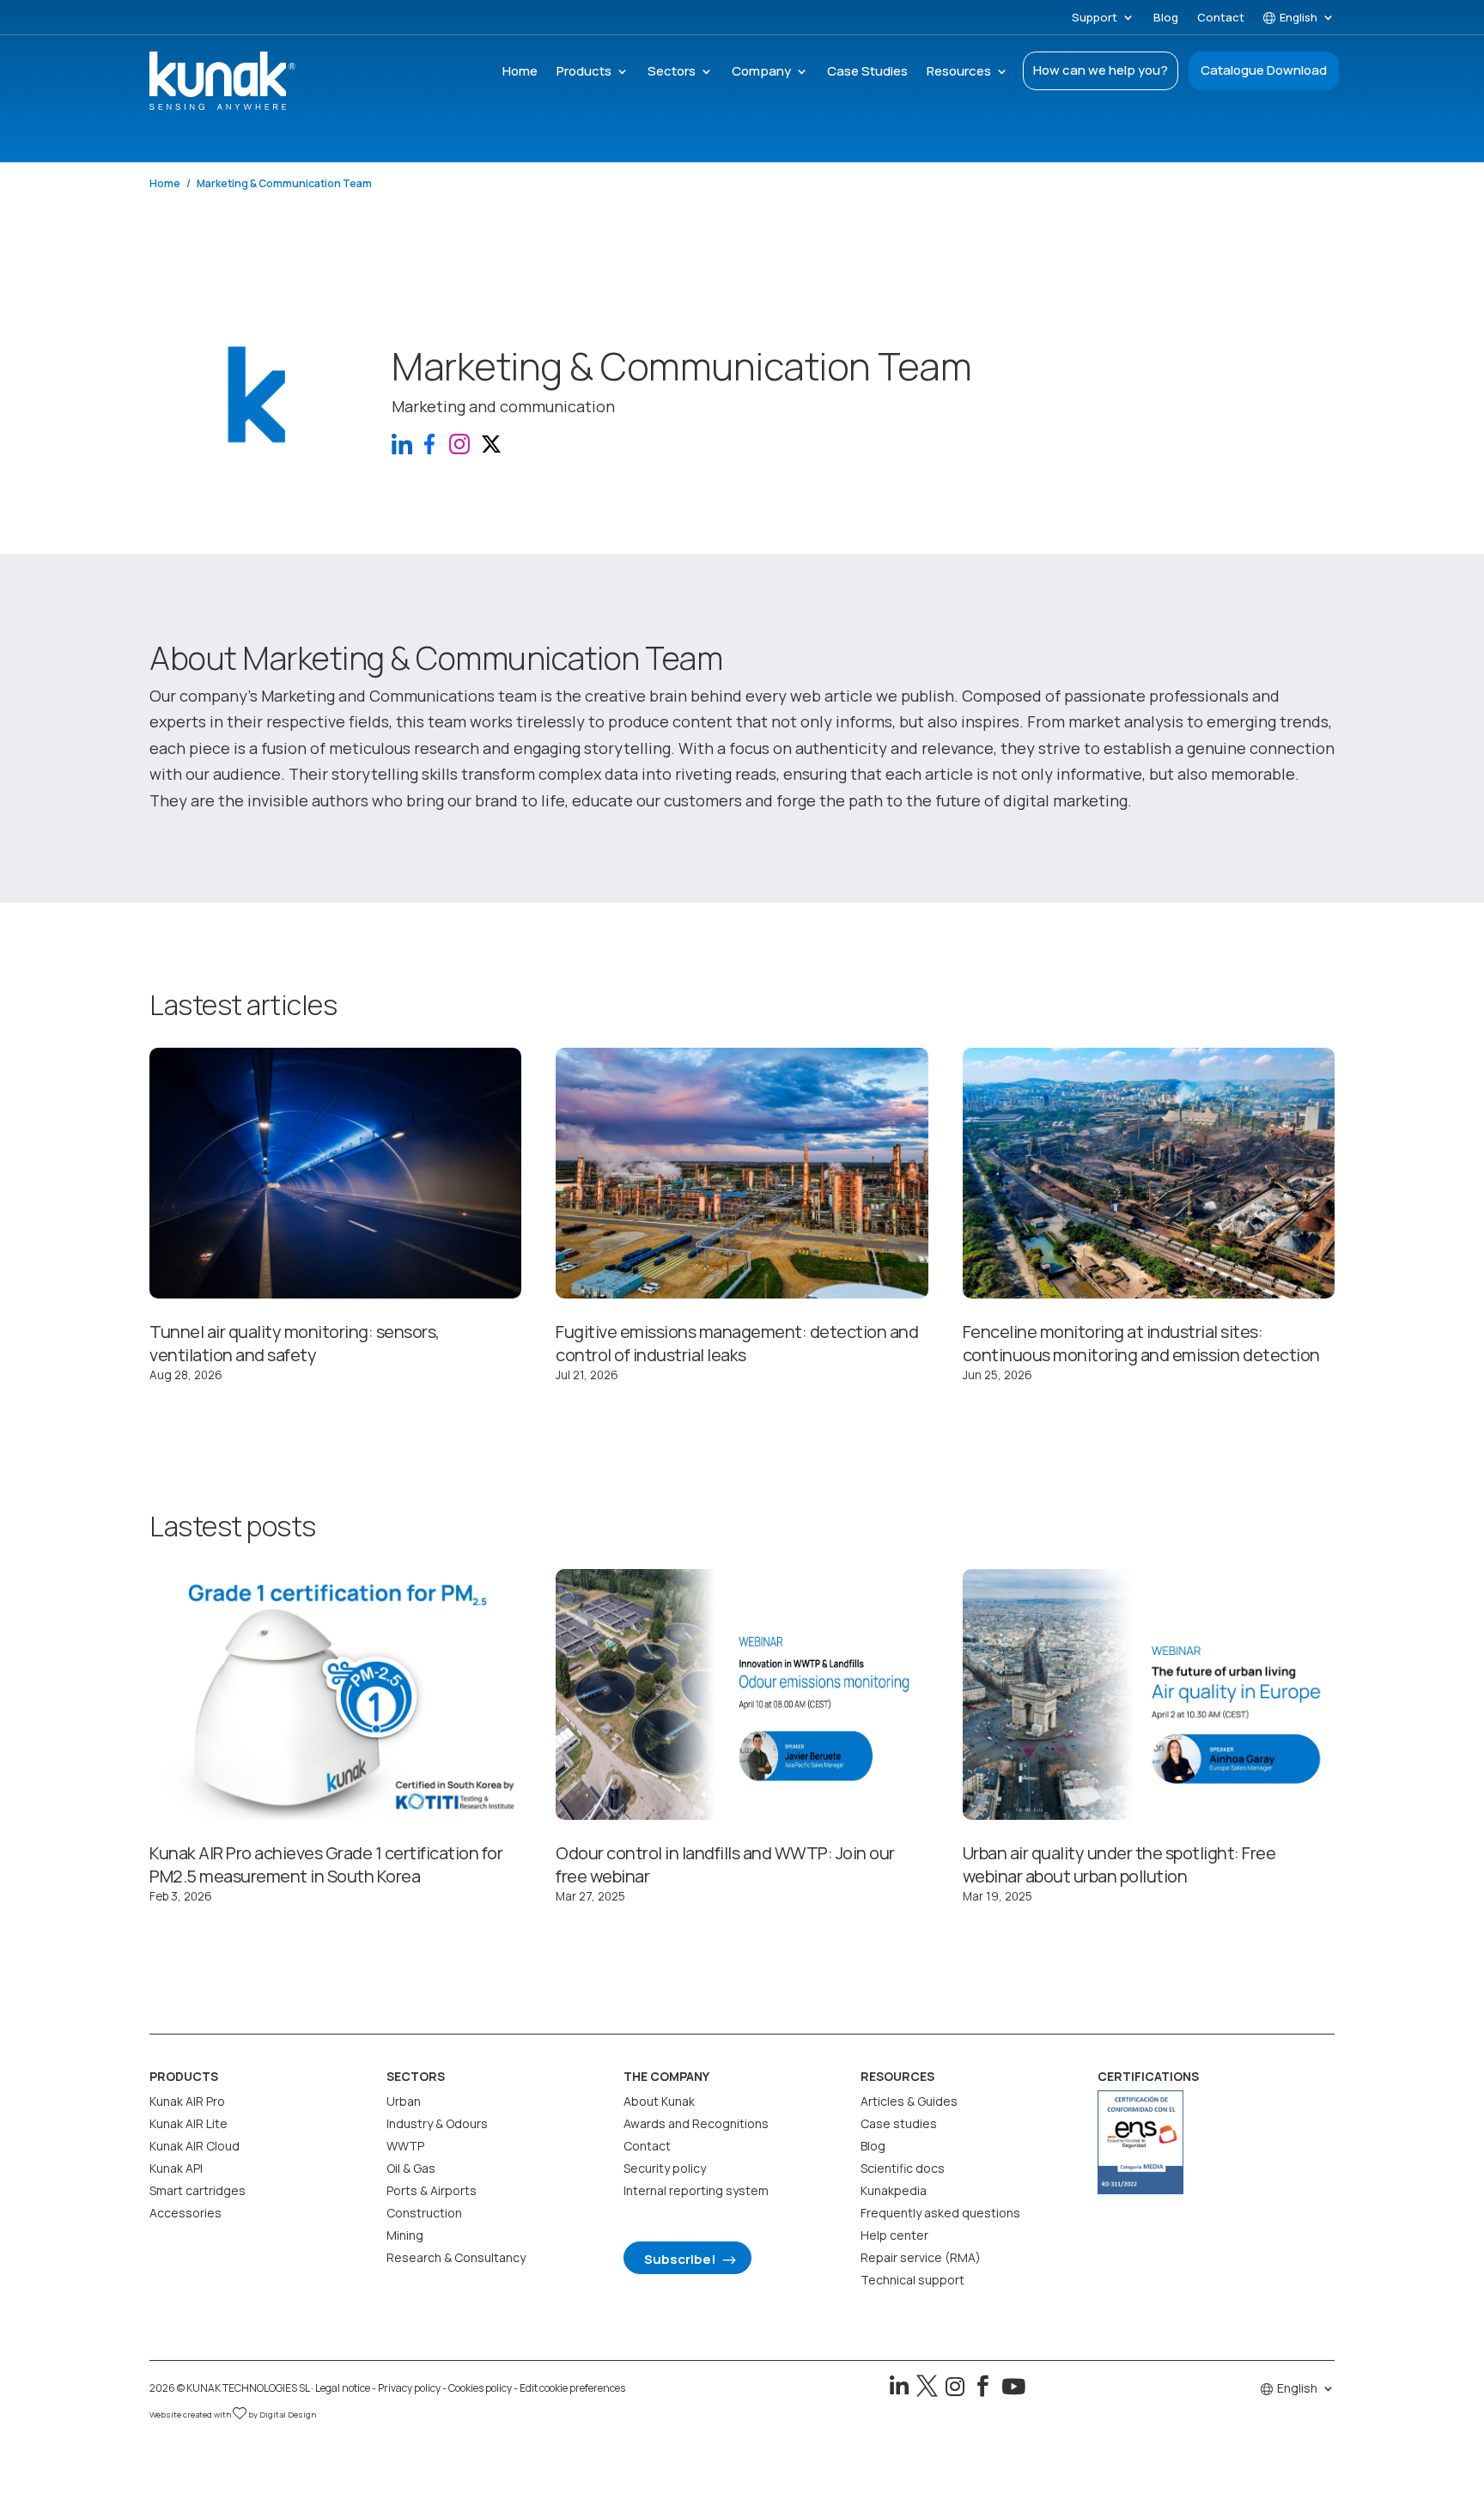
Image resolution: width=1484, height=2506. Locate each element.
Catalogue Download (1264, 70)
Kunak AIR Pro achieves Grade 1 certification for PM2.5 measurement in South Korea (326, 1864)
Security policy (665, 2168)
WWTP (405, 2146)
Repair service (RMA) (921, 2257)
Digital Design (288, 2415)
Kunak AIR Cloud (195, 2146)
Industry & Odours (437, 2123)
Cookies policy (480, 2388)
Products (584, 73)
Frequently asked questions (940, 2213)
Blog (1166, 18)
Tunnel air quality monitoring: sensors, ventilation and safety (295, 1343)
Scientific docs (903, 2168)
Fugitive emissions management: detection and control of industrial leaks (737, 1343)
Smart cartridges (198, 2190)
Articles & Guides (909, 2101)
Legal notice (343, 2388)
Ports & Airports (432, 2190)
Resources (959, 73)
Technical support (912, 2280)
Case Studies (867, 73)
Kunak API (176, 2168)
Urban (404, 2101)
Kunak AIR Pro (187, 2101)
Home (520, 73)
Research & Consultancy (456, 2257)
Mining (405, 2235)
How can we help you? (1101, 70)
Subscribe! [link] (680, 2259)
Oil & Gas (411, 2168)
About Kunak (659, 2101)
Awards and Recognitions (696, 2123)
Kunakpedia (894, 2190)
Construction (424, 2213)
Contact (1221, 18)
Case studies (899, 2123)
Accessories (185, 2213)
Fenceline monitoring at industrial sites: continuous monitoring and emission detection (1141, 1343)
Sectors (672, 73)
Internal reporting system (696, 2190)
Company (761, 73)
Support (1095, 18)
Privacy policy (409, 2388)
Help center (894, 2235)
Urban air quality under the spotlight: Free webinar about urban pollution (1119, 1864)
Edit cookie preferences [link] (572, 2388)
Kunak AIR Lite (189, 2123)
